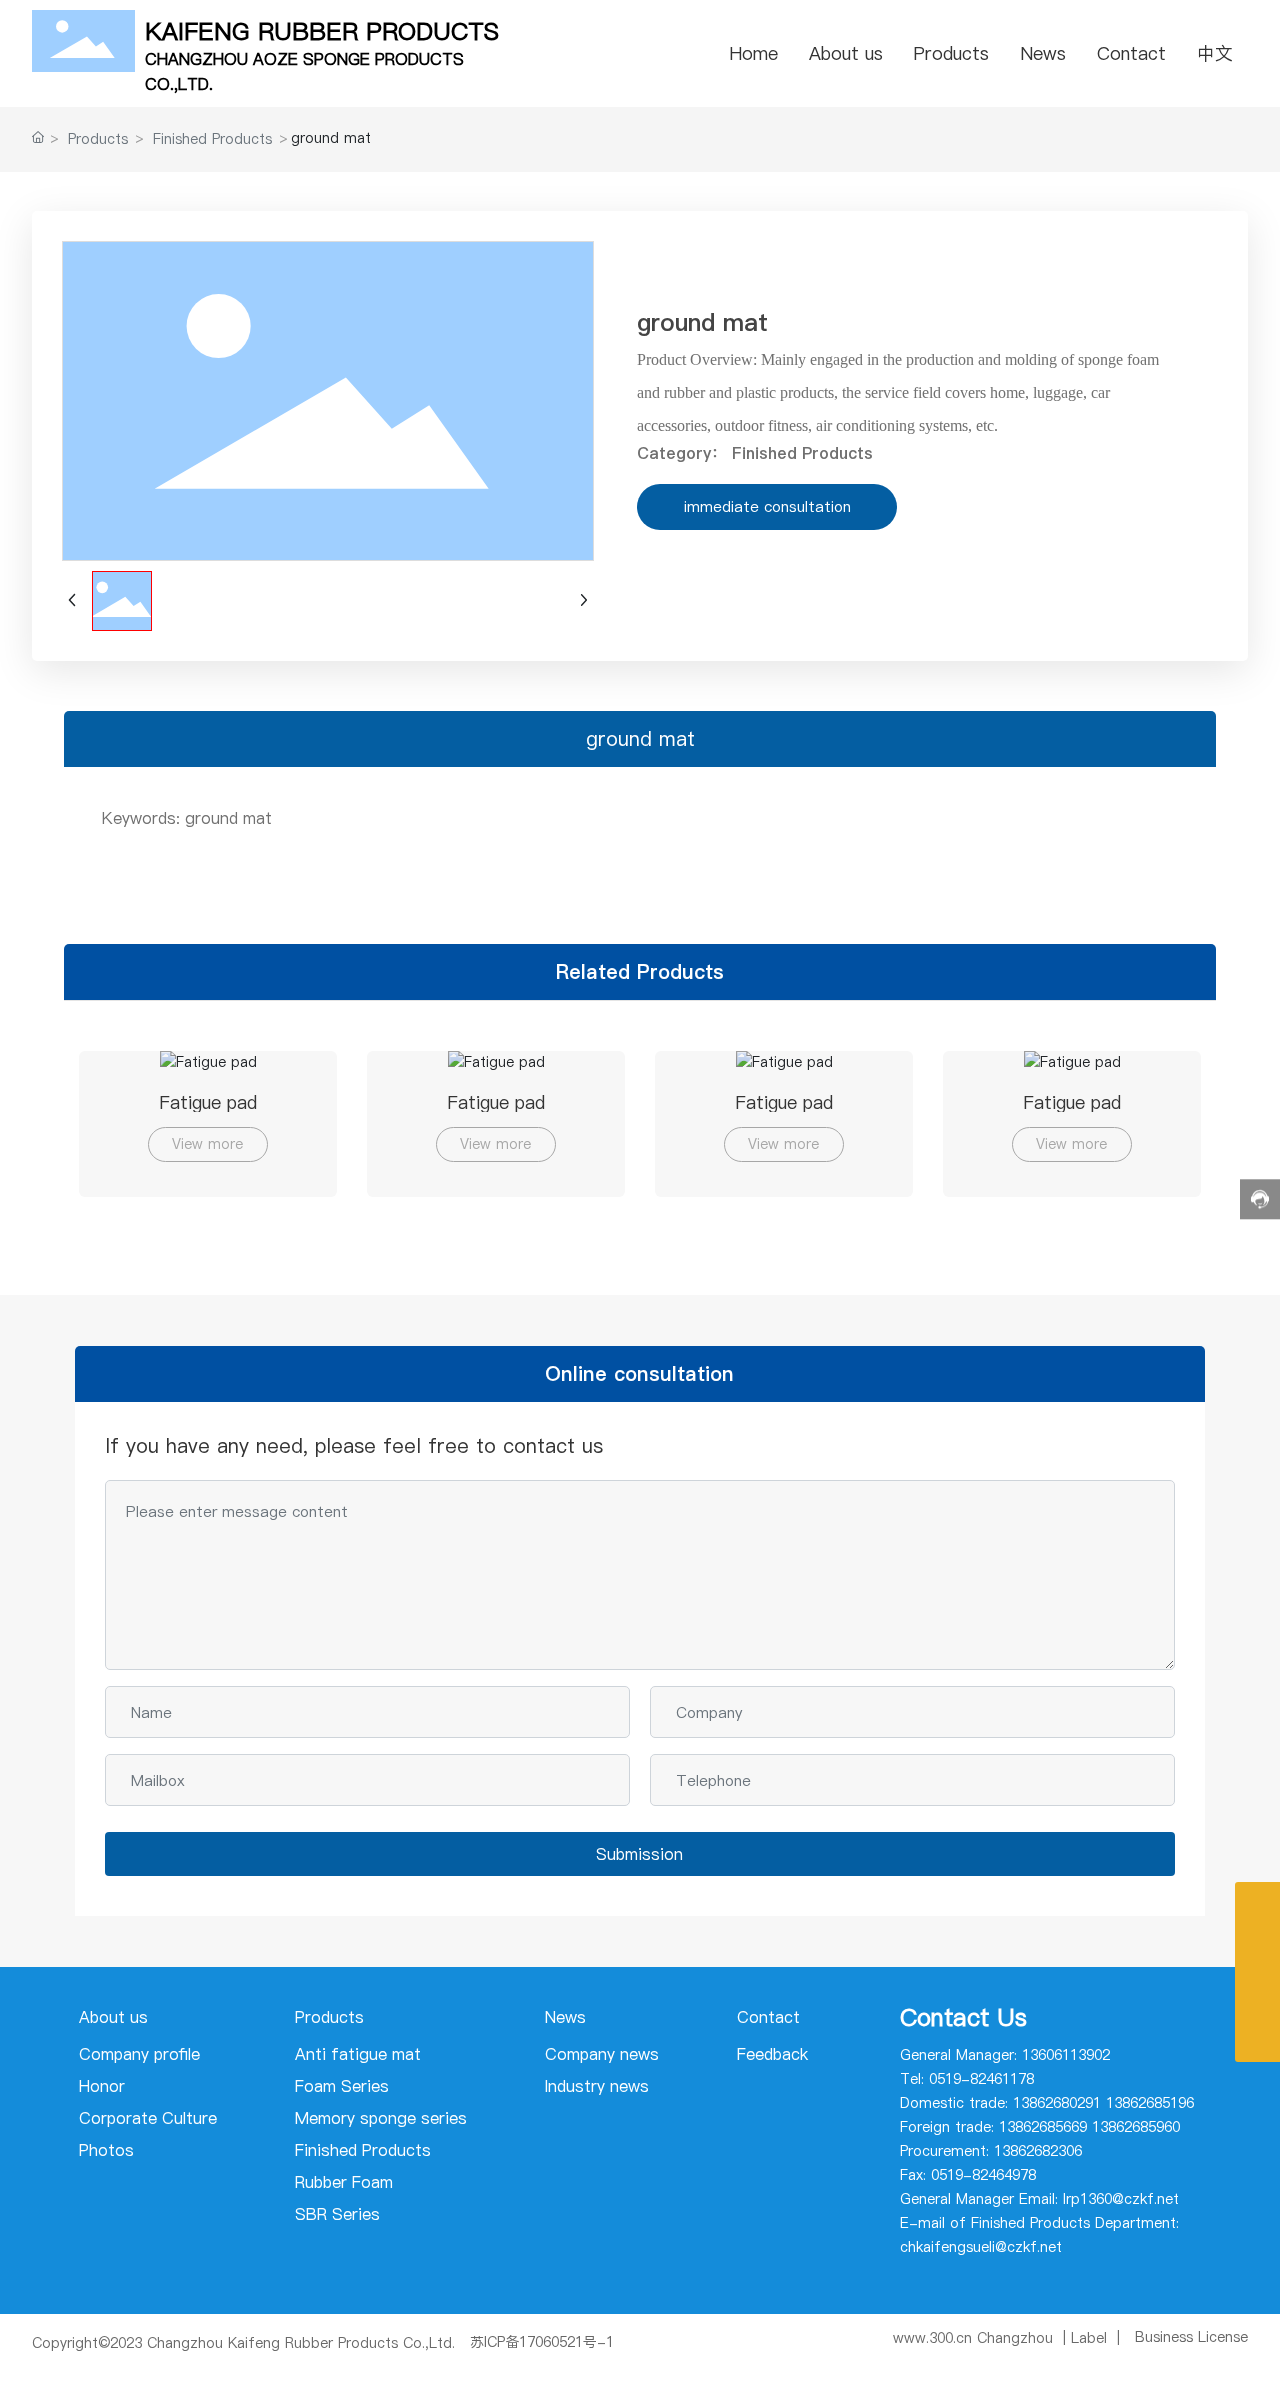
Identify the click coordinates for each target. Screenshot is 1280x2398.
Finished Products (212, 139)
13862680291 (1057, 2103)
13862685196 (1150, 2103)
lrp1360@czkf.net (1121, 2199)
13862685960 (1136, 2127)
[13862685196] (1257, 1904)
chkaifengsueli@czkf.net (981, 2247)
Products (98, 139)
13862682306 (1038, 2151)
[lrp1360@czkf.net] (1257, 1949)
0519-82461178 (981, 2079)
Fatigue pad (208, 1102)
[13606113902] (1257, 1994)
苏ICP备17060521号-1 (542, 2342)
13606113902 (1066, 2055)
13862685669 (1043, 2127)
